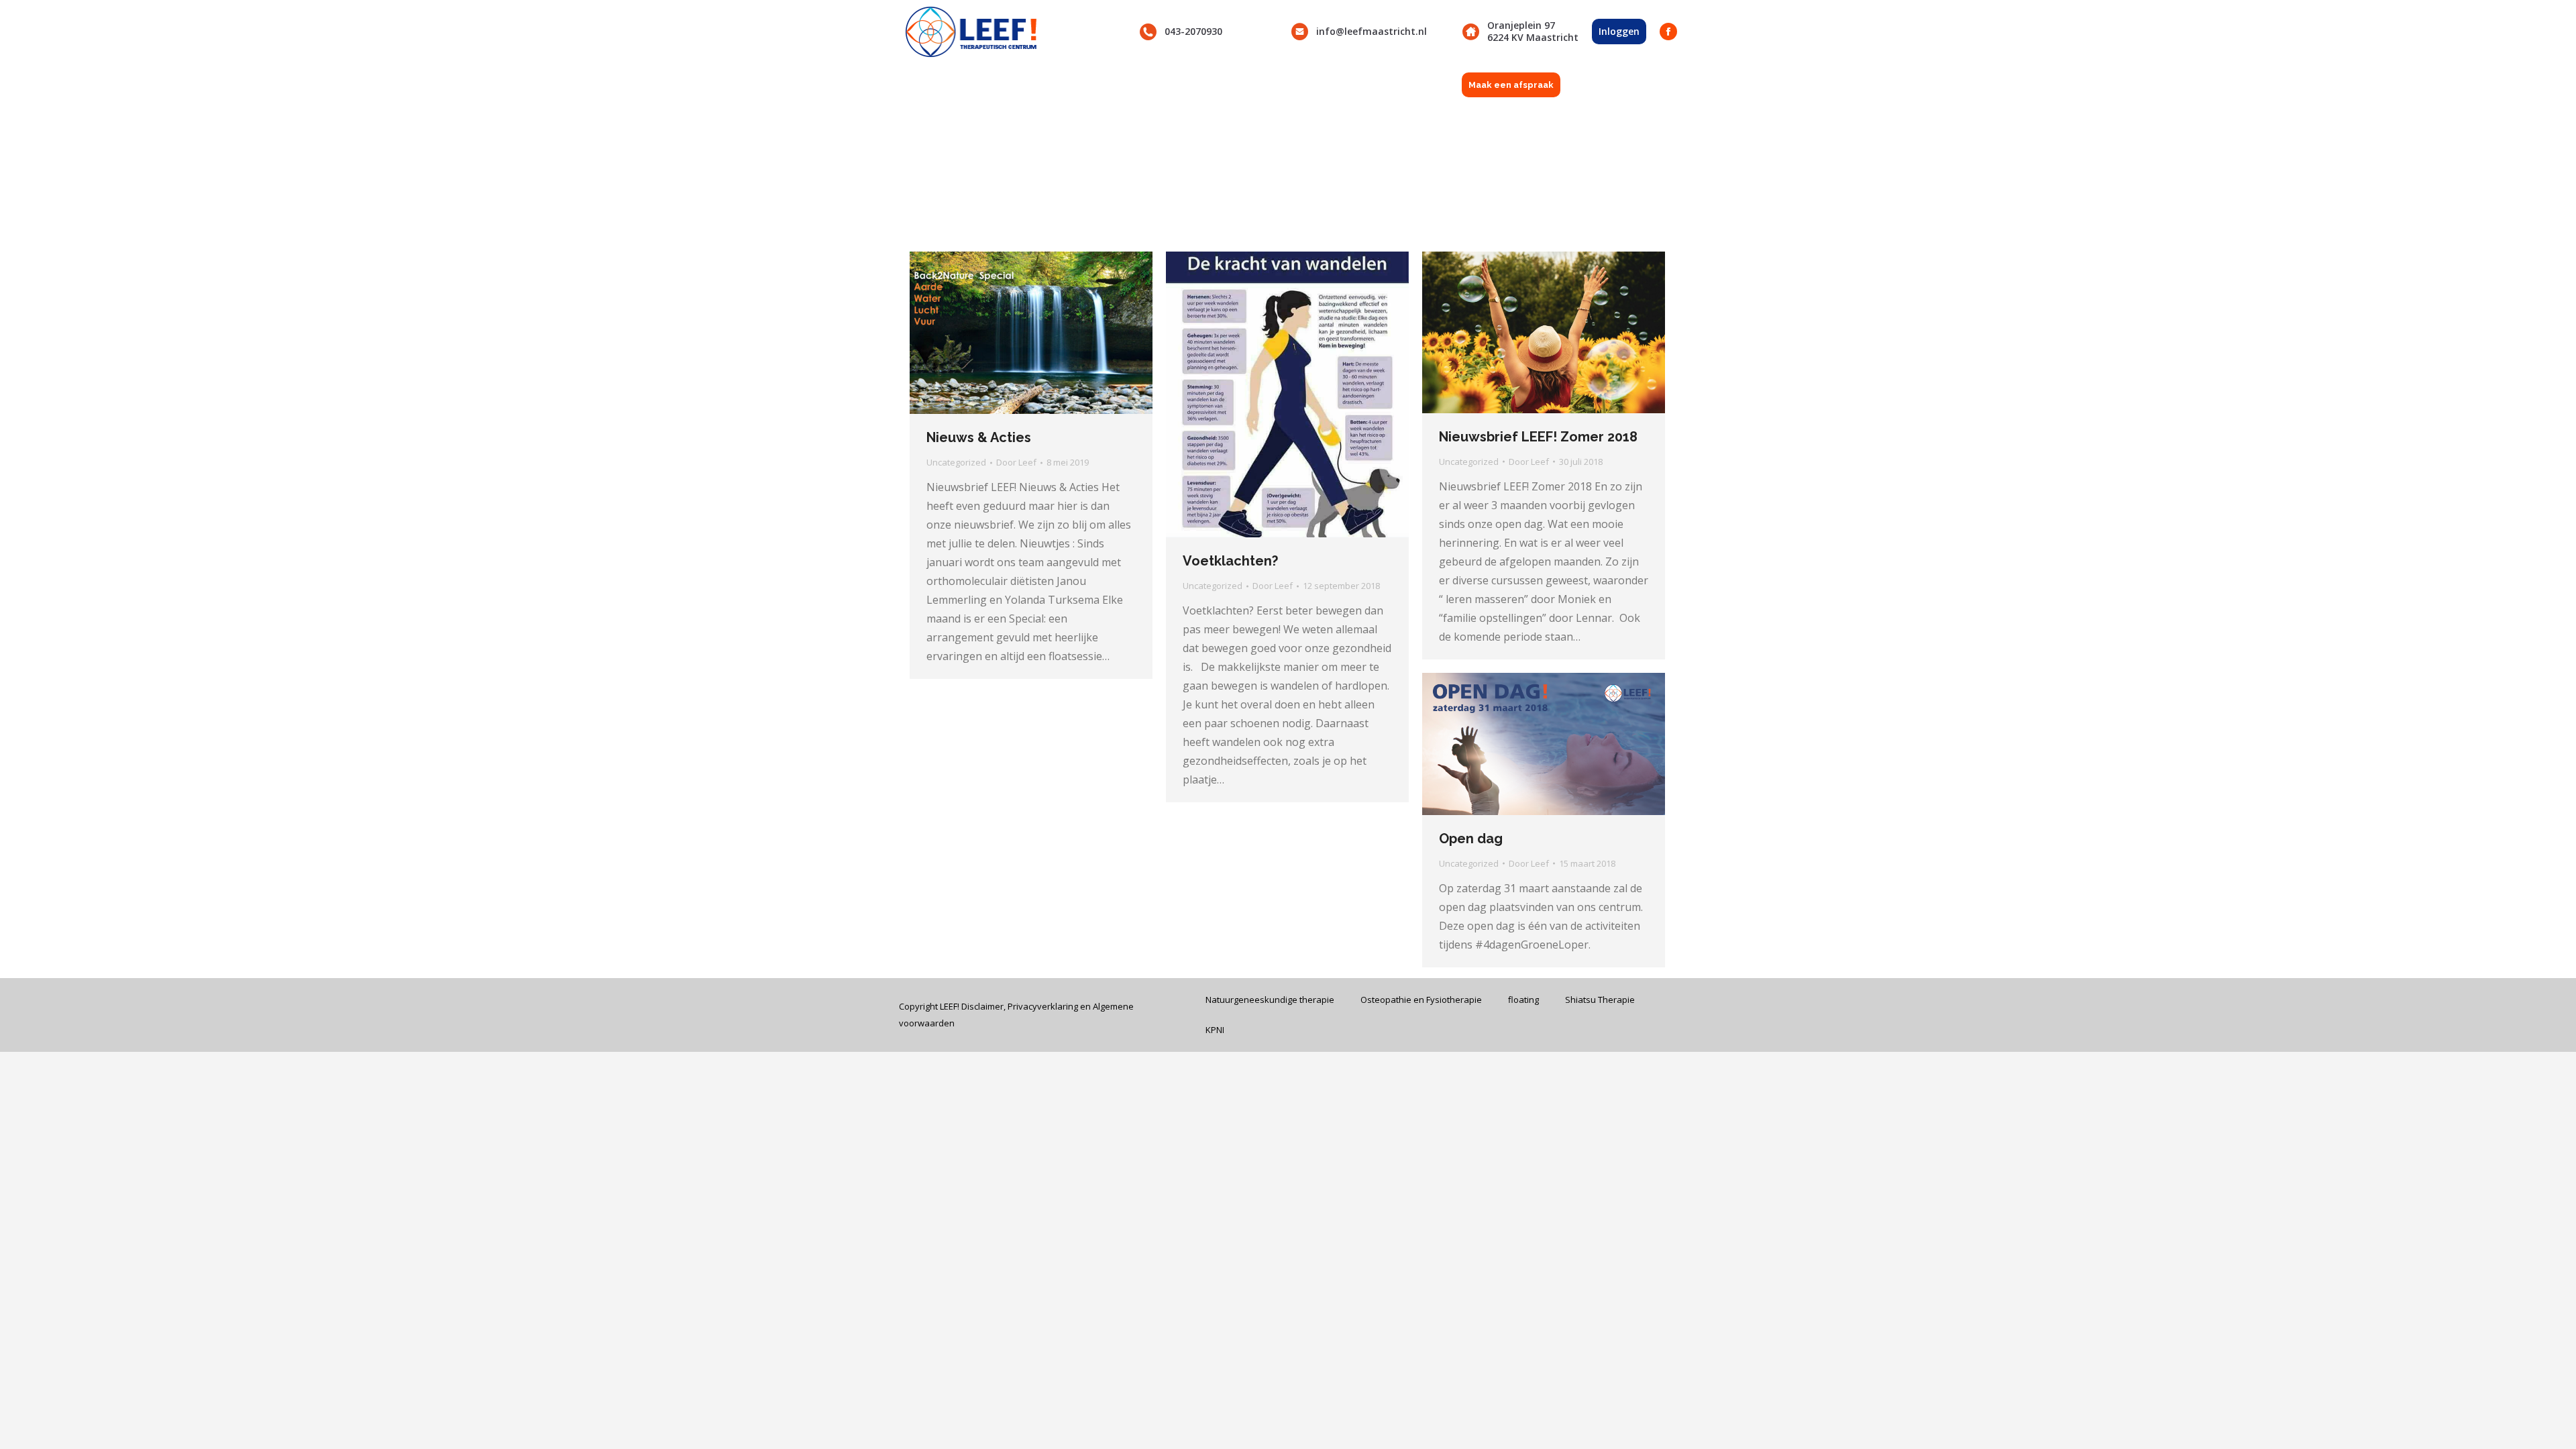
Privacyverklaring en (1050, 1006)
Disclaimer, (984, 1006)
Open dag (1471, 839)
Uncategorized (956, 462)
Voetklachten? (1230, 561)
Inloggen (1619, 31)
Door (1016, 462)
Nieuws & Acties (979, 437)
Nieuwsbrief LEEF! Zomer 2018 (1538, 437)
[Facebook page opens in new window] (1668, 32)
